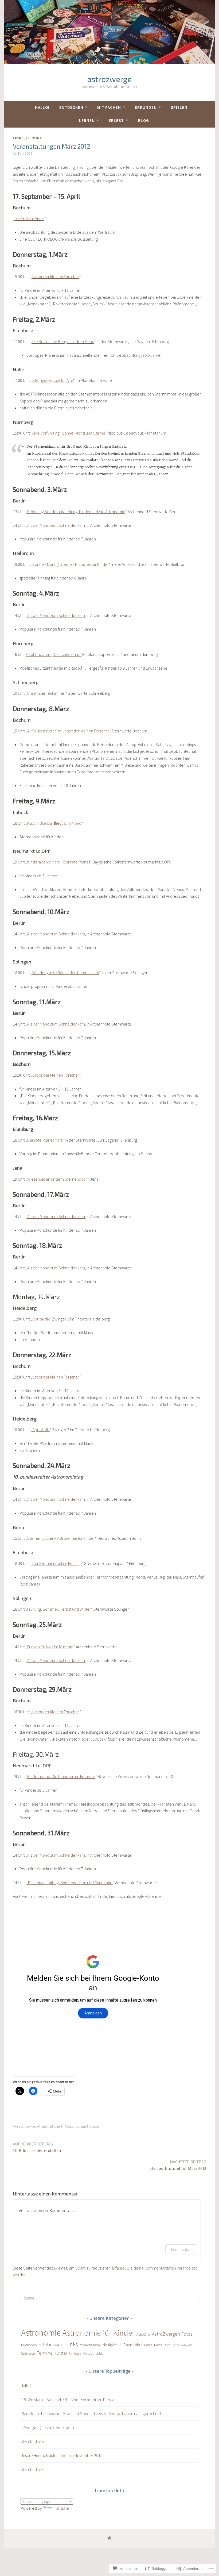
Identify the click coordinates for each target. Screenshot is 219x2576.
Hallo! (42, 107)
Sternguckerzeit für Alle (53, 380)
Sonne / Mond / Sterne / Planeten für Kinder (71, 564)
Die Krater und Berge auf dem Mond (63, 341)
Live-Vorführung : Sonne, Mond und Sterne (68, 433)
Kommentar (181, 2249)
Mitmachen (109, 107)
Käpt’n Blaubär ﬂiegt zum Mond (54, 823)
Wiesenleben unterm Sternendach (57, 1179)
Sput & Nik (41, 1319)
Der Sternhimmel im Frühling (57, 1563)
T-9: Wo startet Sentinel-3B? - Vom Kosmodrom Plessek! (69, 2400)
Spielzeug (28, 2353)
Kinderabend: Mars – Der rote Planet (59, 862)
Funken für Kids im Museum (50, 1647)
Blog (144, 120)
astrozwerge (109, 79)
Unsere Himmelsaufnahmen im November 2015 (62, 2455)
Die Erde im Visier (29, 218)
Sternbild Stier (33, 2441)
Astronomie (41, 2333)
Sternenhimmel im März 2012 (178, 2165)
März (69, 2126)
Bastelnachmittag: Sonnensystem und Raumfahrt (70, 1883)
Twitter (61, 2353)
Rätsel (159, 2345)
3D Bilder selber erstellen (37, 2147)
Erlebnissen (51, 2344)
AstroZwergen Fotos (172, 2334)
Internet (55, 2126)
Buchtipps (29, 2345)
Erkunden (146, 107)
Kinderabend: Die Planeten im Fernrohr (61, 1776)
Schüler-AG (185, 2345)
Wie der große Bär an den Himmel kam (66, 973)
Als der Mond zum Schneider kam (56, 525)
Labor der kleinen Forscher (56, 277)
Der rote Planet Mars (45, 1140)
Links (18, 138)
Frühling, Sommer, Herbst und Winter (59, 1609)
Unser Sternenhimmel (46, 693)
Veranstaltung (87, 2126)
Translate (61, 2508)
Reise (148, 2345)
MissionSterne (90, 2345)
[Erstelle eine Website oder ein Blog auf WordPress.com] (109, 2538)
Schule (170, 2345)
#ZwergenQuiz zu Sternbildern (47, 2427)
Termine (34, 138)
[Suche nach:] (109, 2298)
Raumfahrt (133, 2345)
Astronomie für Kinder (99, 2333)
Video (99, 2353)
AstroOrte (143, 2334)
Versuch (88, 2353)
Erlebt (116, 120)
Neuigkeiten (112, 2345)
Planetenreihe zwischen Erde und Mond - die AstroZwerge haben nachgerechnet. (91, 2413)
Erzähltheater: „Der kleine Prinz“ (54, 654)
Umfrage (75, 2353)
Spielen (179, 107)
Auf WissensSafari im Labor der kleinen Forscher (68, 731)
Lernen (87, 120)
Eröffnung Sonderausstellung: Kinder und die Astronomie (76, 512)
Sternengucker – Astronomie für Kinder (61, 1538)
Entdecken (71, 107)
